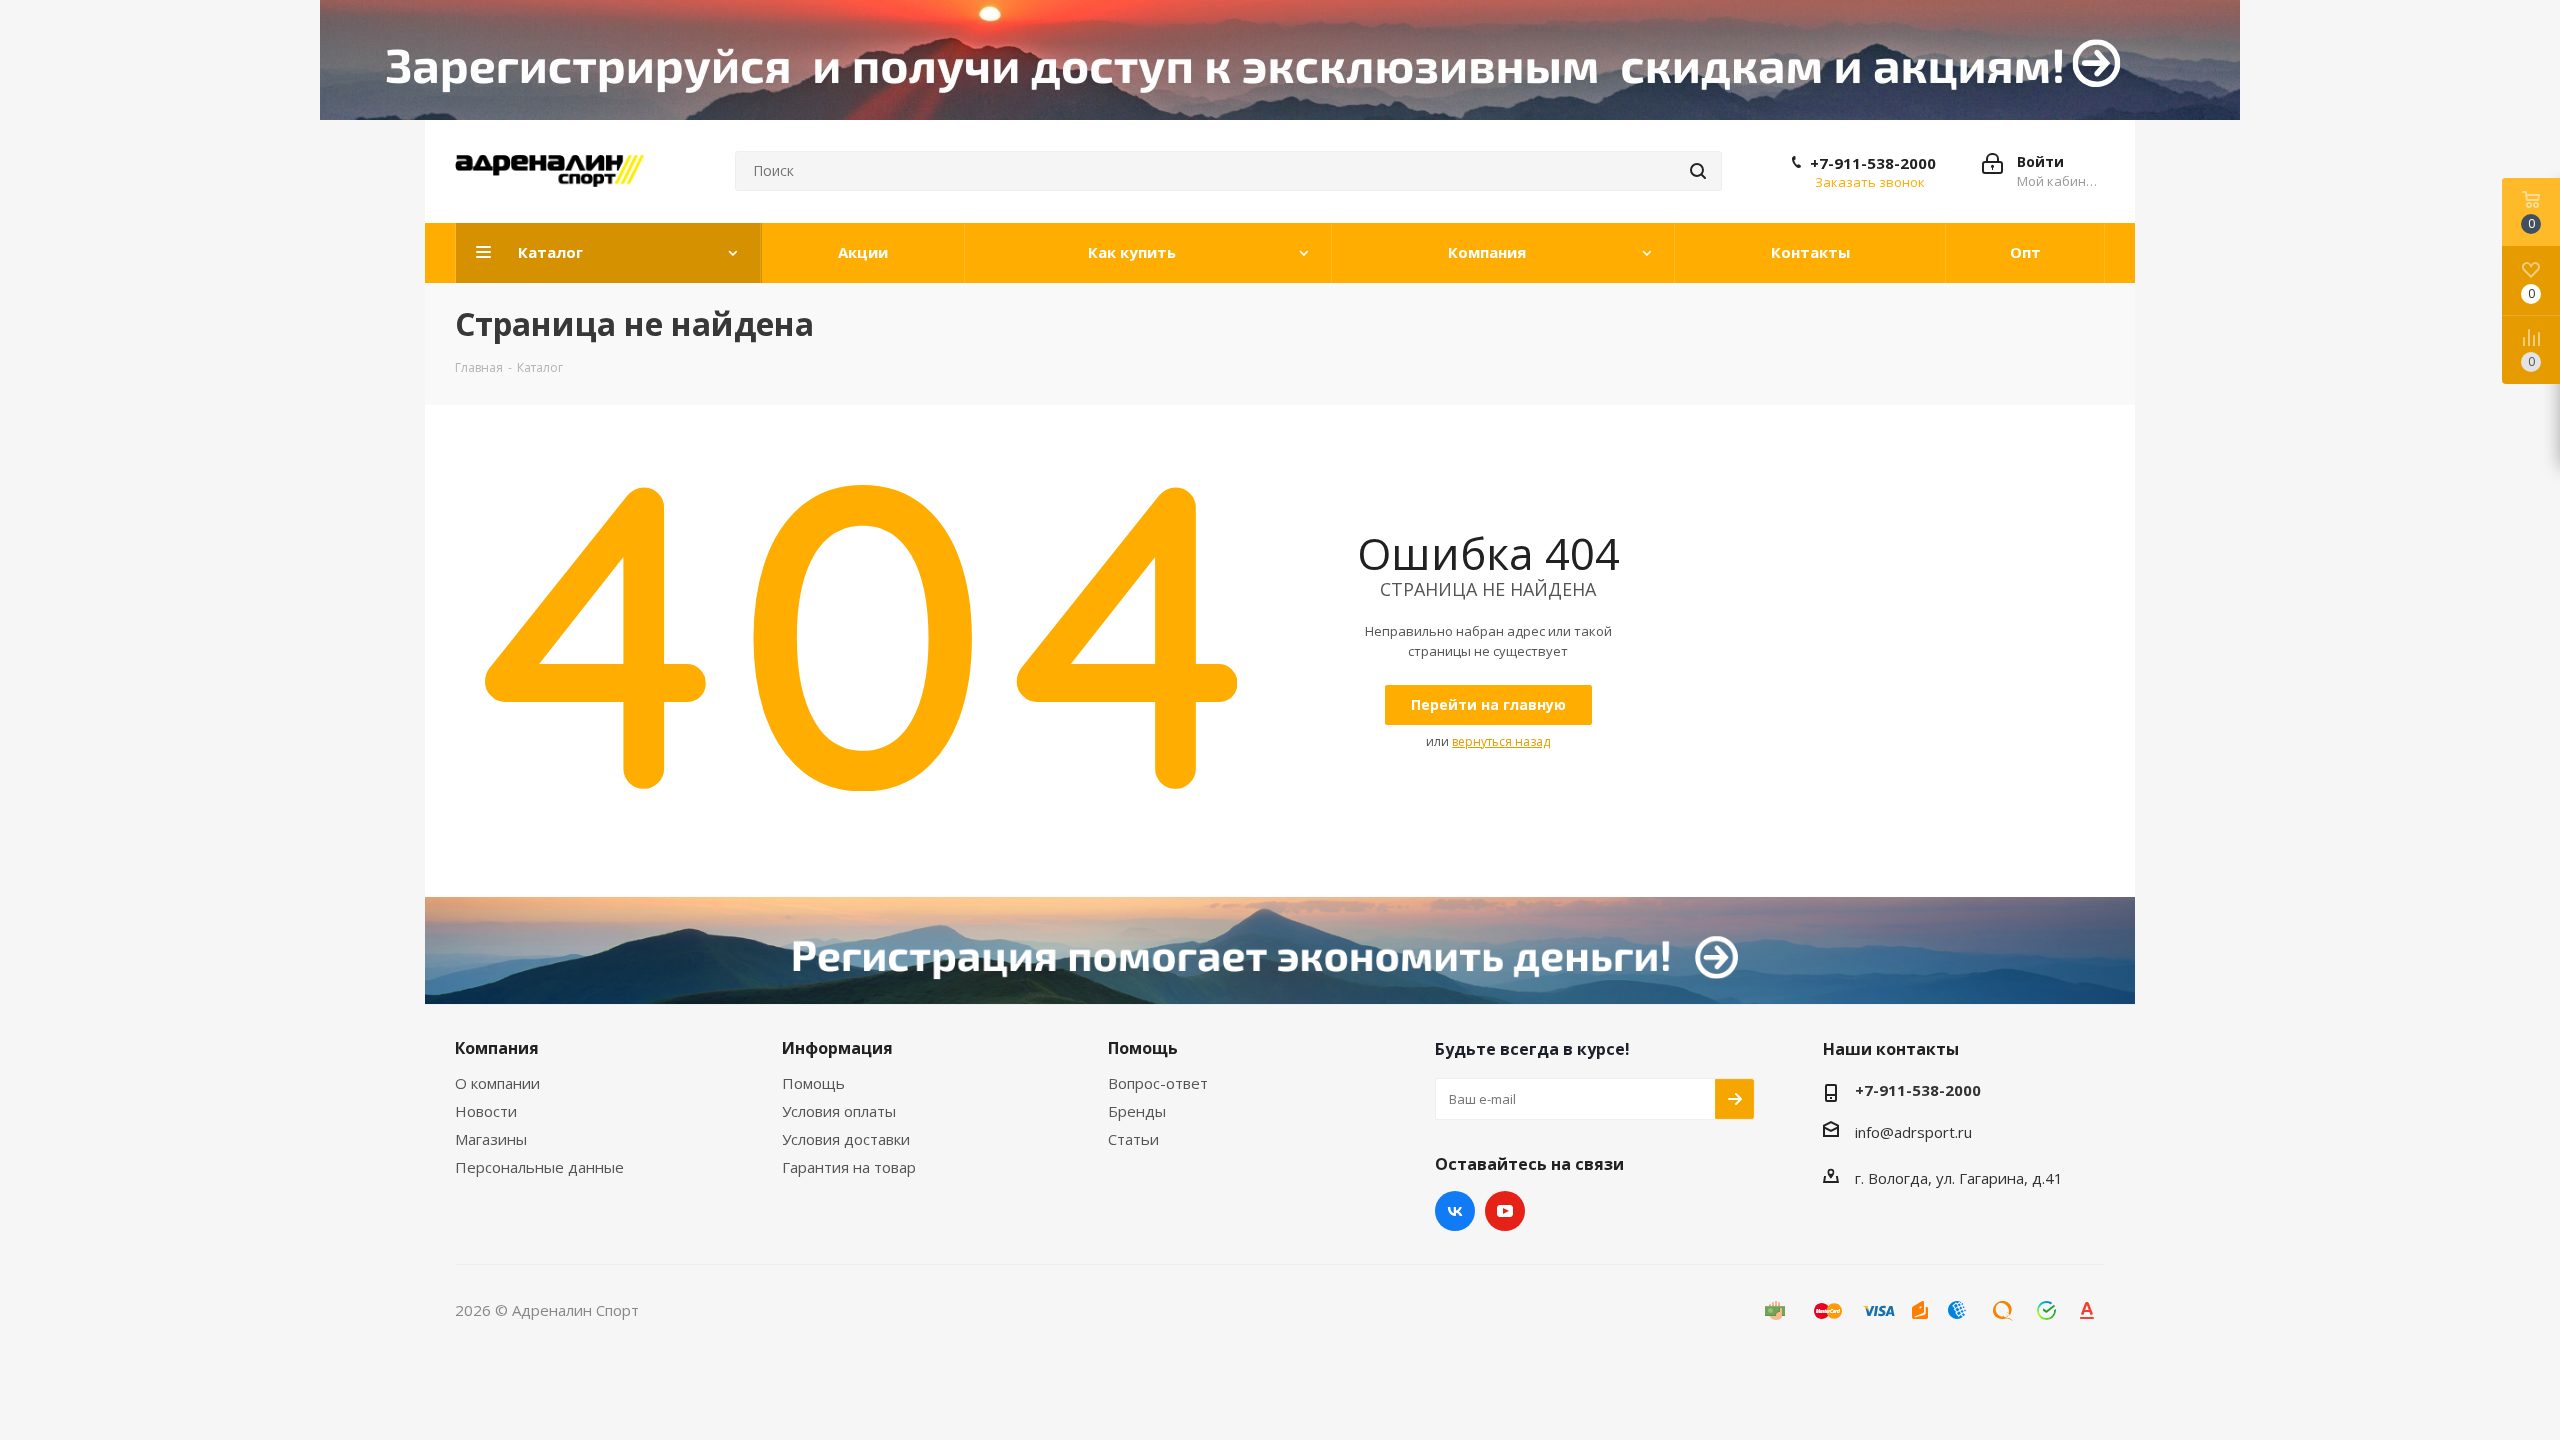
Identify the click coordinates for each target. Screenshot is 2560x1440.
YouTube (1505, 1211)
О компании (497, 1083)
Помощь (813, 1083)
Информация (837, 1048)
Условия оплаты (839, 1111)
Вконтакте (1455, 1211)
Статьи (1133, 1139)
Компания (497, 1048)
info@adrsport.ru (1913, 1132)
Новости (486, 1111)
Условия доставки (846, 1139)
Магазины (491, 1139)
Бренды (1137, 1111)
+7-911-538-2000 (1873, 163)
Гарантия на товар (849, 1167)
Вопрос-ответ (1158, 1083)
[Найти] (1698, 171)
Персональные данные (539, 1167)
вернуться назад (1501, 741)
